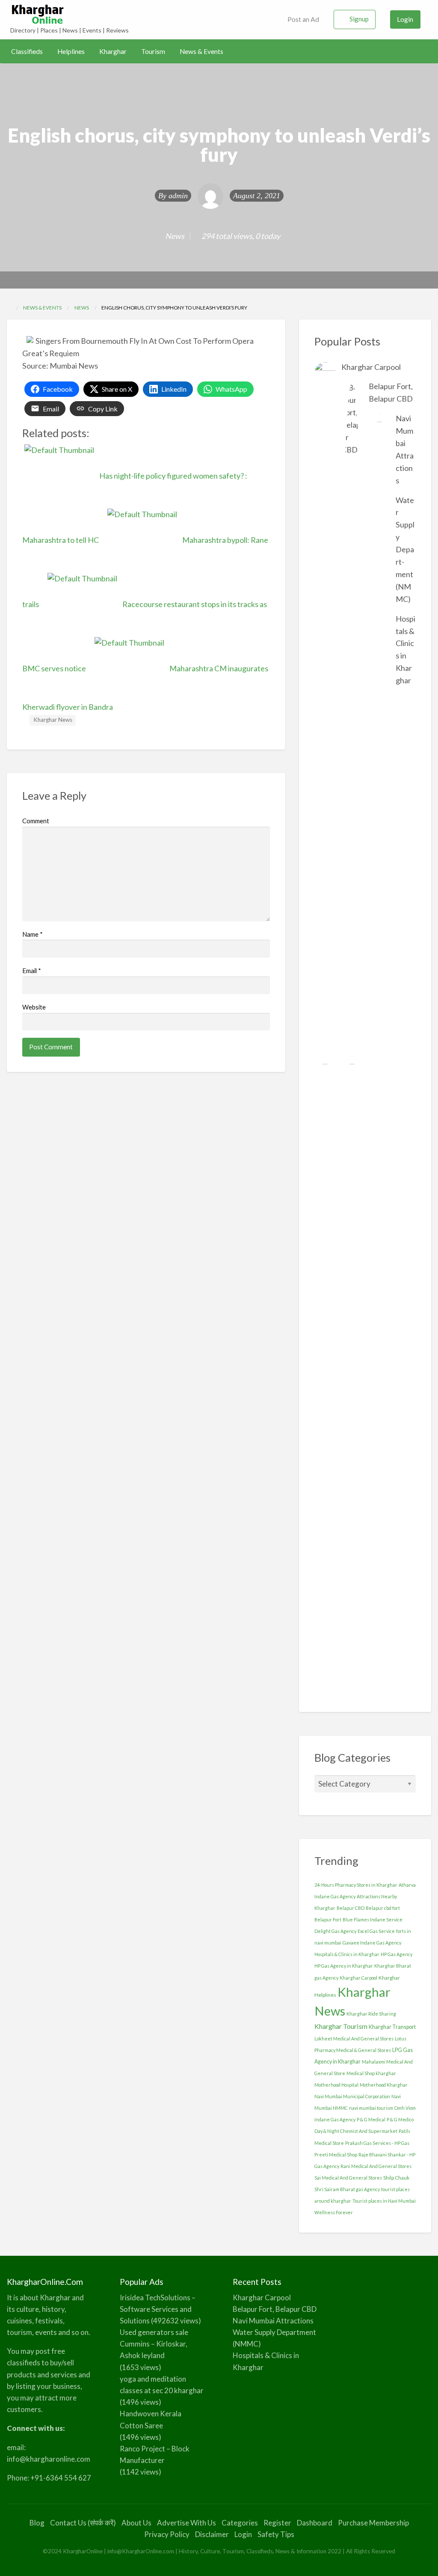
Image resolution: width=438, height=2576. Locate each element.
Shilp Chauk (396, 2178)
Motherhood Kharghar (384, 2085)
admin (178, 196)
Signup (359, 19)
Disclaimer (212, 2534)
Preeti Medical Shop (336, 2155)
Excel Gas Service (376, 1931)
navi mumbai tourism (371, 2108)
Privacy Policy (167, 2534)
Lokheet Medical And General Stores (354, 2038)
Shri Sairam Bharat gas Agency (347, 2189)
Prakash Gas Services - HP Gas (377, 2143)
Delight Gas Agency (335, 1931)
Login (405, 19)
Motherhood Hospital (336, 2085)
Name (33, 934)
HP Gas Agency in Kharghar (344, 1966)
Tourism (153, 51)
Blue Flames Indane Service (373, 1919)
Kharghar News (53, 720)
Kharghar (113, 51)
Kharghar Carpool (371, 367)
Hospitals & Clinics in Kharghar (347, 1954)
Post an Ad (303, 19)
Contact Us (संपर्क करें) (83, 2523)
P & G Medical (371, 2119)
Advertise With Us (186, 2523)
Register (277, 2523)
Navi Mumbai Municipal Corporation (352, 2096)
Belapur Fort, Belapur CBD (275, 2309)
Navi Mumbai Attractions (273, 2321)
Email (32, 971)
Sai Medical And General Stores (348, 2178)
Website (34, 1007)
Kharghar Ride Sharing (371, 2014)
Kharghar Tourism (341, 2026)
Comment (36, 821)
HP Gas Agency (397, 1954)
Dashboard (315, 2523)
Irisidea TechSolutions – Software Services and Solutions (158, 2309)
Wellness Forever (334, 2212)
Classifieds (27, 51)
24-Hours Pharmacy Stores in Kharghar (356, 1885)
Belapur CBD (351, 1908)
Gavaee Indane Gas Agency (372, 1943)
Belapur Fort (328, 1919)
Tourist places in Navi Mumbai (384, 2201)
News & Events (201, 51)
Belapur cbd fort (383, 1908)
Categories (240, 2523)
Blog (37, 2523)
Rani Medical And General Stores (376, 2166)
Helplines (71, 51)
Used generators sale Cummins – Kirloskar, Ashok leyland (154, 2344)
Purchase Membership (373, 2523)
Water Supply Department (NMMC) (405, 549)
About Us (136, 2523)
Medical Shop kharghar (371, 2073)
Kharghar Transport (392, 2027)
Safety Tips (276, 2534)
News (175, 236)
